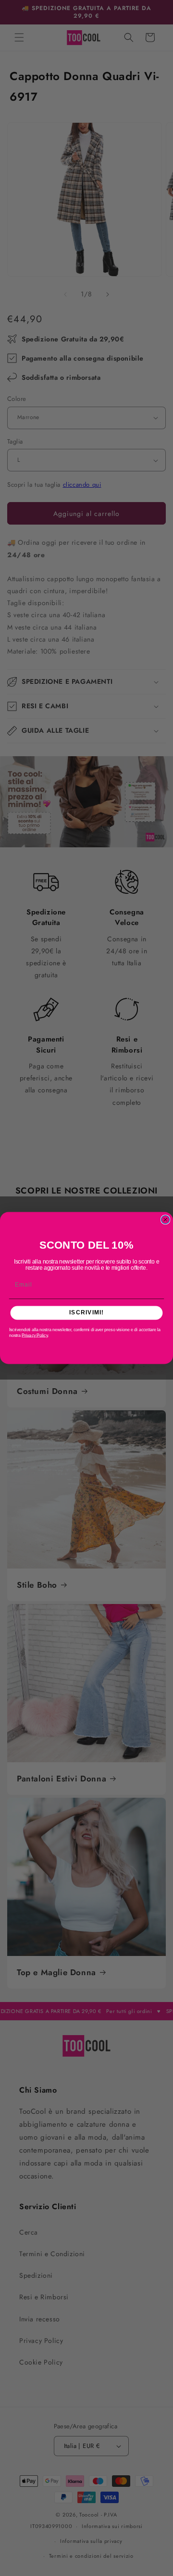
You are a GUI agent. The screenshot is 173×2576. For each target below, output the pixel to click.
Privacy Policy (35, 1335)
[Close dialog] (166, 1220)
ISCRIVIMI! (86, 1312)
